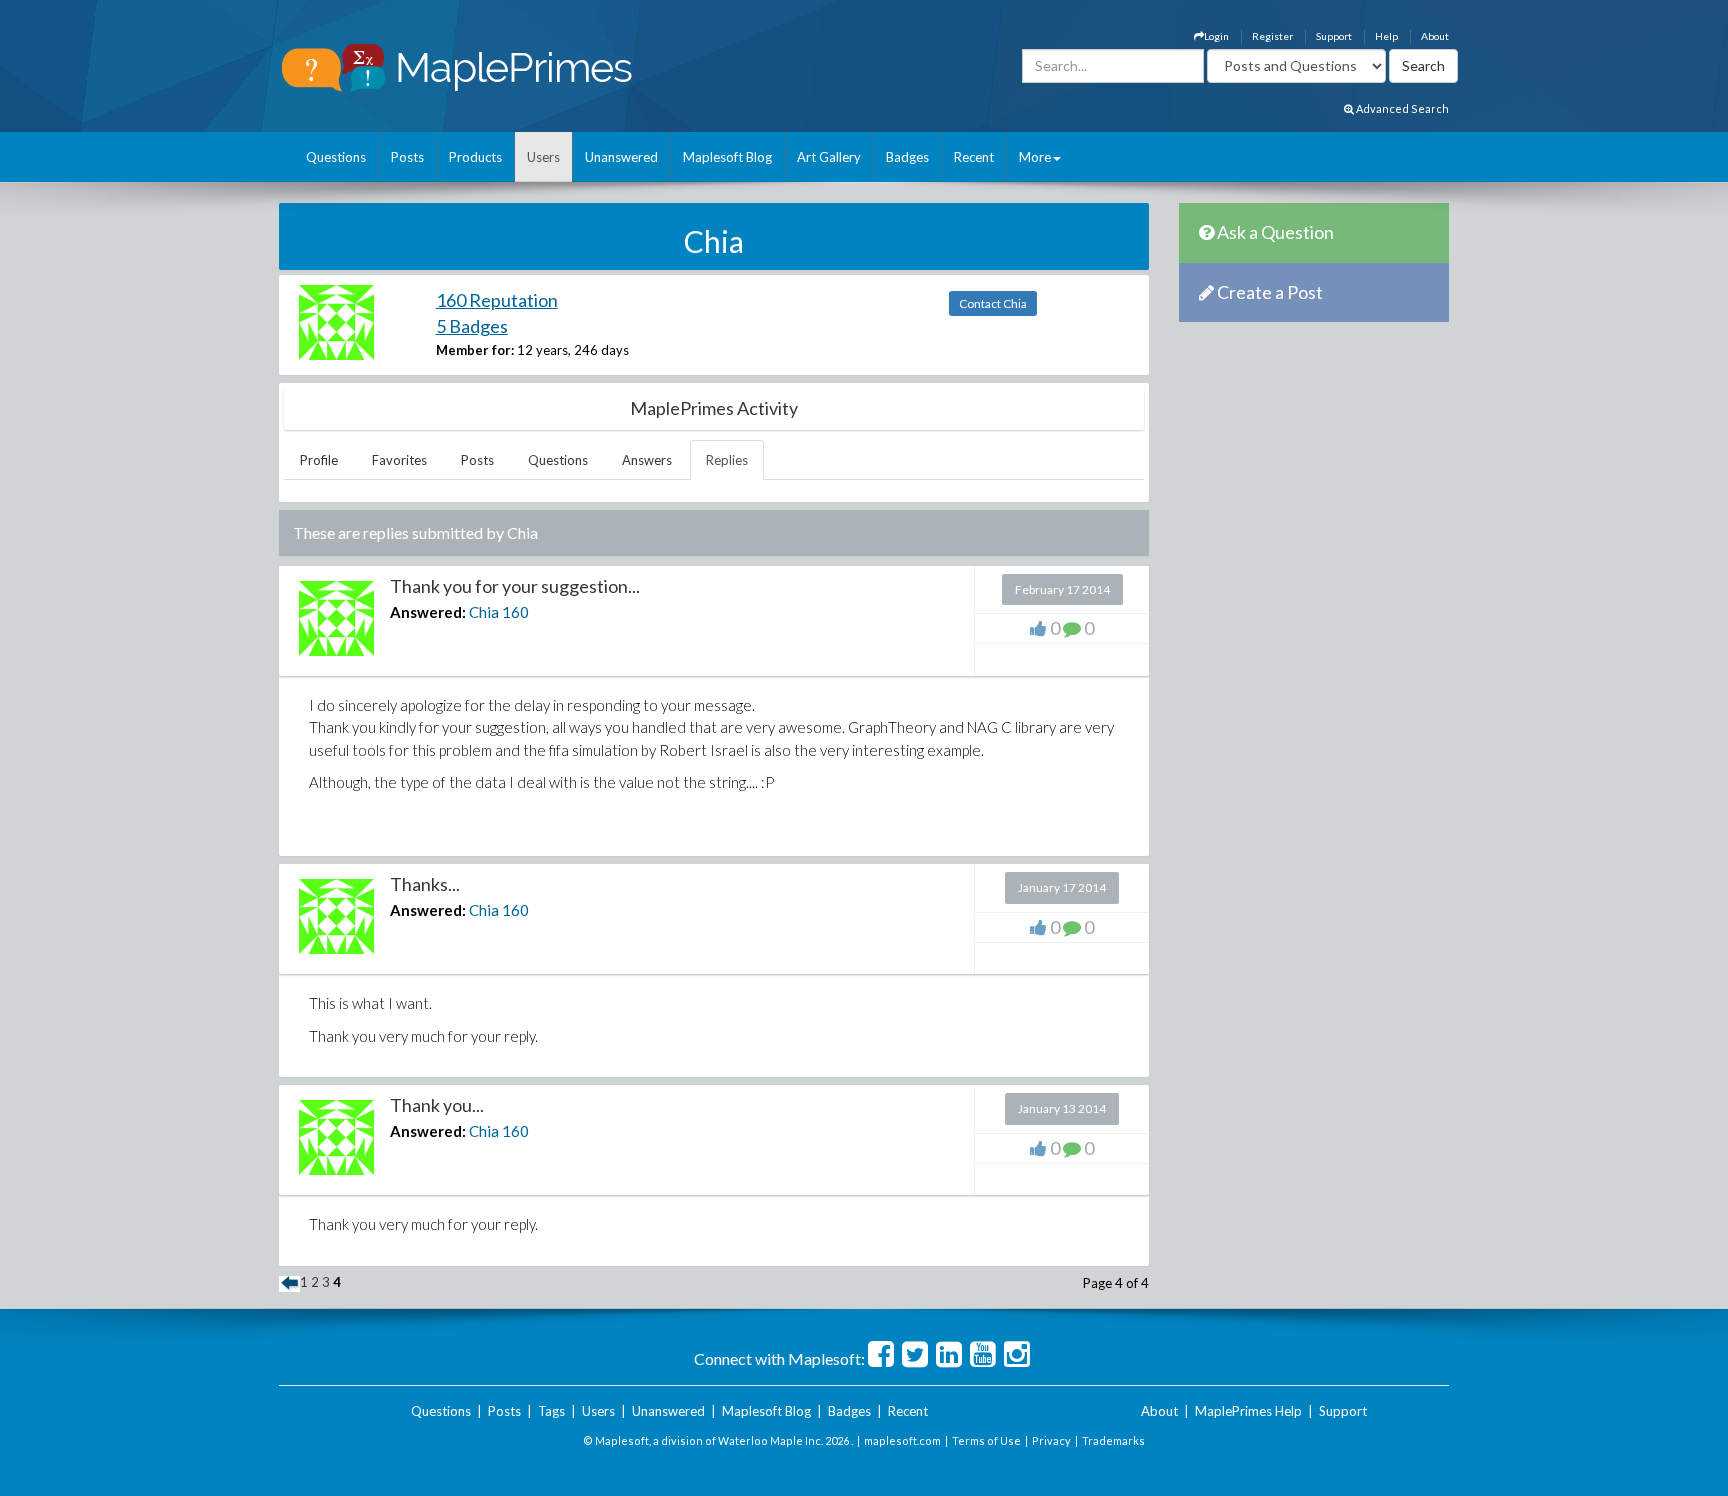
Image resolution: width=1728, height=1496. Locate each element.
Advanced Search (1401, 108)
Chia (484, 612)
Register (1272, 36)
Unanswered (621, 157)
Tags (551, 1411)
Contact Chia (993, 303)
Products (475, 157)
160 (515, 612)
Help (1386, 36)
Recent (974, 157)
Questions (336, 157)
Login (1216, 36)
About (1435, 36)
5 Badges (472, 326)
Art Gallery (829, 157)
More (1035, 157)
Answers (647, 460)
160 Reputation (497, 300)
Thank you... (437, 1105)
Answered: (428, 612)
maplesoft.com (902, 1440)
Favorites (399, 460)
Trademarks (1113, 1440)
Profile (319, 460)
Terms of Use (986, 1440)
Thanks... (425, 884)
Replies (727, 460)
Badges (907, 157)
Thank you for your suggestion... (515, 586)
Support (1334, 36)
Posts (407, 157)
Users (543, 157)
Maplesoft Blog (727, 157)
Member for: (475, 350)
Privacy (1051, 1440)
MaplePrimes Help (1248, 1411)
